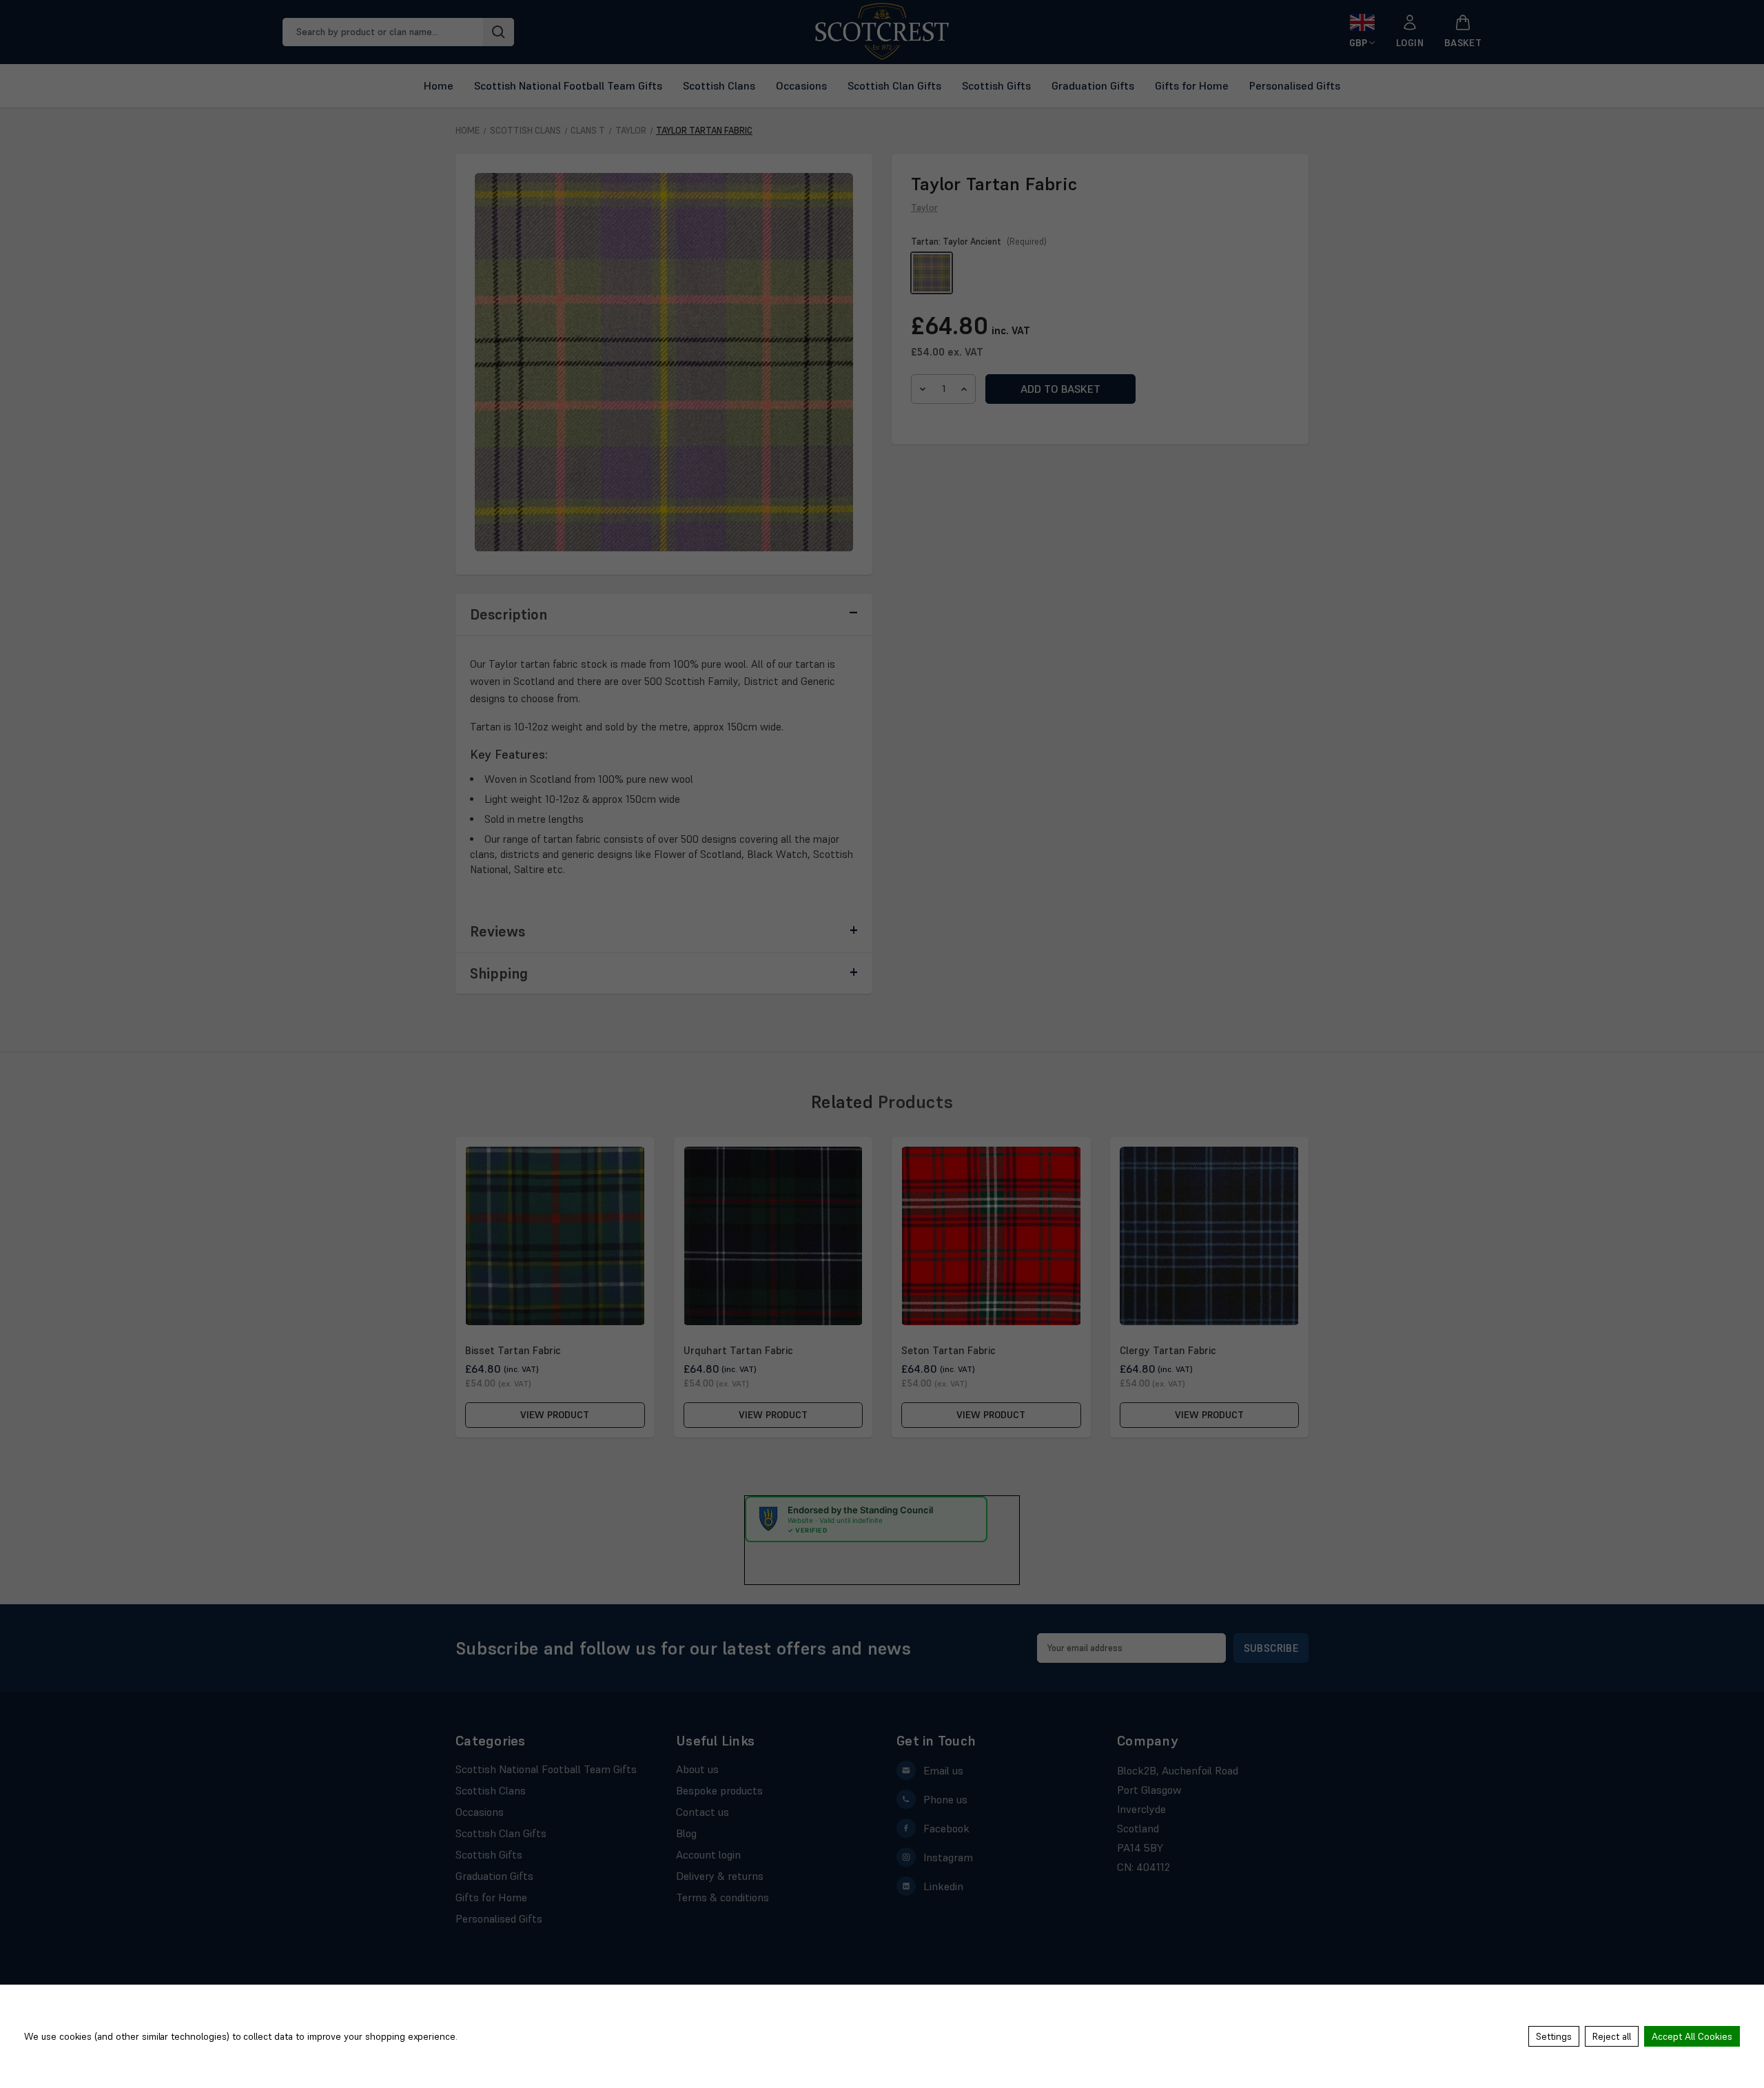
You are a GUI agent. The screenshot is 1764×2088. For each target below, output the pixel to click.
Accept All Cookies (1692, 2036)
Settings (1554, 2036)
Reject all (1612, 2036)
